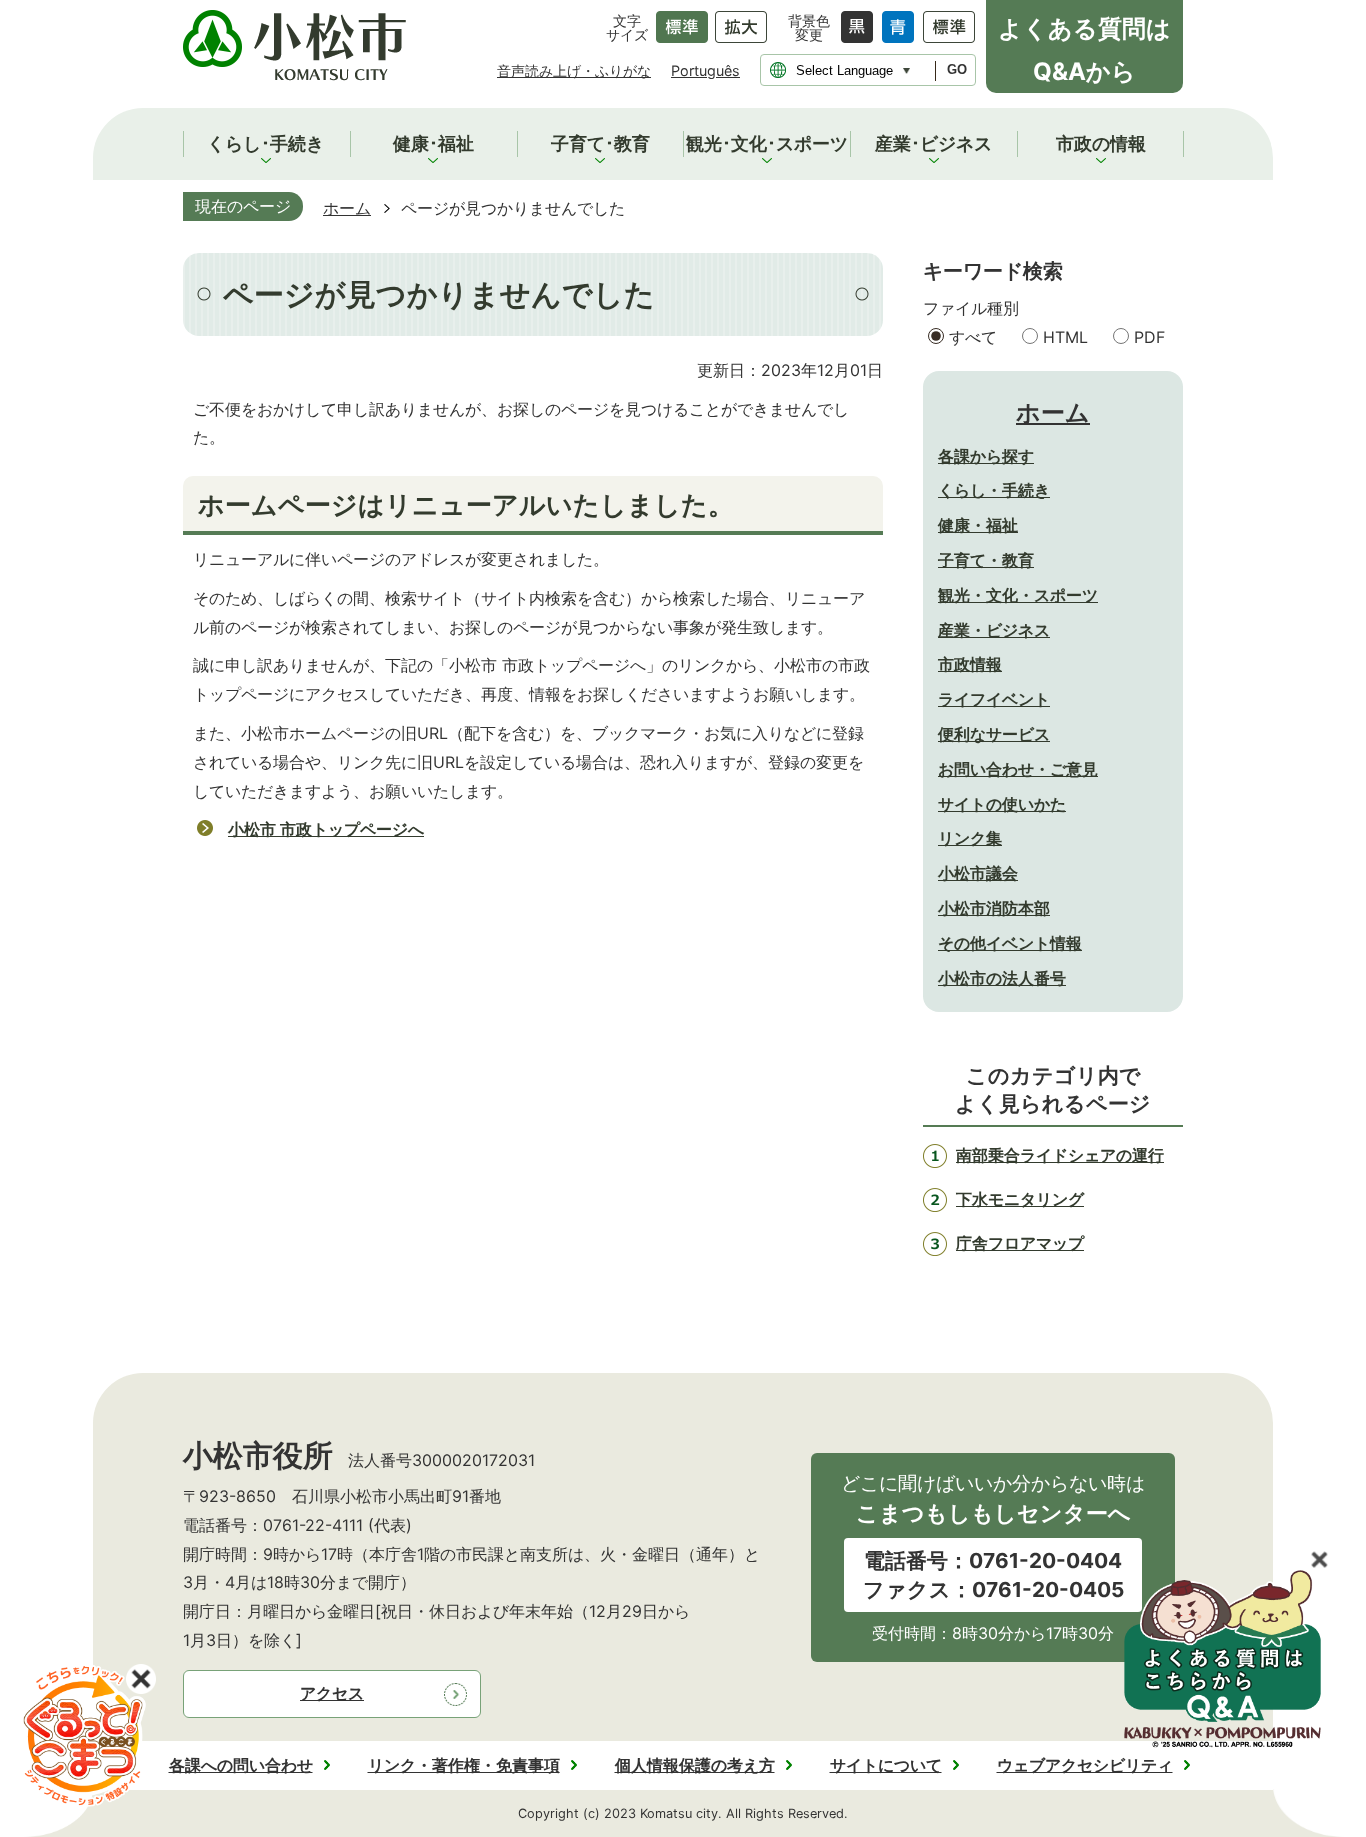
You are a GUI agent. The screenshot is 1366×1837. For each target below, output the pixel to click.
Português (705, 70)
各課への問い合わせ (241, 1765)
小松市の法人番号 (1002, 978)
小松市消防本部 (994, 908)
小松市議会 (978, 873)
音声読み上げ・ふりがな (574, 70)
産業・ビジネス (994, 630)
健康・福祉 (978, 525)
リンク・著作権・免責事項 (464, 1765)
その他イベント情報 (1010, 943)
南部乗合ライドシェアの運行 (1060, 1155)
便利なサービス (994, 734)
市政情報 (970, 664)
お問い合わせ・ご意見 (1018, 769)
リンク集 (970, 838)
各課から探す (986, 456)
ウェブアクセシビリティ (1085, 1765)
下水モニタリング (1020, 1199)
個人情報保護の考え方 (695, 1765)
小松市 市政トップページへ (326, 829)
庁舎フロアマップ (1020, 1243)
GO (957, 69)
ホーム (347, 208)
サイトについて (886, 1765)
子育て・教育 (986, 560)
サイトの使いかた (1002, 804)
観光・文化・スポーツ (1018, 595)
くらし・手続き (994, 490)
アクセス (332, 1693)
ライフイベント (994, 699)
